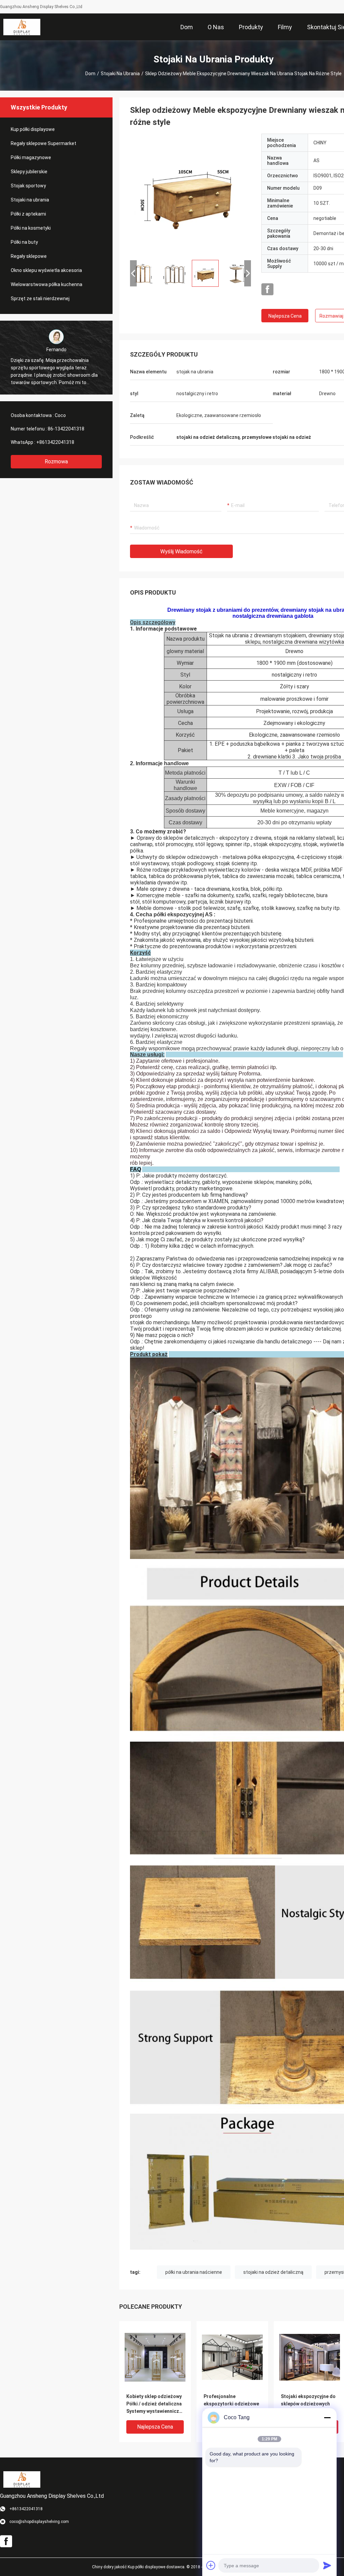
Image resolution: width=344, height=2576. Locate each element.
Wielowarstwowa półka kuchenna (47, 284)
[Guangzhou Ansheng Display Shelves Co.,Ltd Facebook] (267, 289)
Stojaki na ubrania (120, 74)
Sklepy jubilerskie (29, 172)
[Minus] (327, 2418)
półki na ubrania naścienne (194, 2272)
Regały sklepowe (29, 256)
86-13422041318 (66, 429)
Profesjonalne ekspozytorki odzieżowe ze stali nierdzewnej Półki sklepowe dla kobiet (232, 2404)
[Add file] (211, 2565)
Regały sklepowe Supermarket (44, 143)
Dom (90, 74)
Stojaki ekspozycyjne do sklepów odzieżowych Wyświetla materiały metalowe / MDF (308, 2404)
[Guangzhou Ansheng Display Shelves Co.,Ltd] (22, 27)
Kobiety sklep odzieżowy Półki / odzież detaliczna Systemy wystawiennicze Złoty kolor (154, 2404)
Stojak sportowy (28, 186)
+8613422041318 (55, 442)
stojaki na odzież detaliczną (273, 2272)
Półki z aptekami (28, 214)
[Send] (327, 2565)
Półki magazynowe (31, 157)
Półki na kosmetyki (31, 228)
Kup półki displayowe (33, 129)
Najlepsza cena (285, 316)
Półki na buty (24, 242)
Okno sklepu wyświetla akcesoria (46, 270)
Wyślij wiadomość (181, 551)
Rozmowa (56, 462)
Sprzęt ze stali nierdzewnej (40, 298)
